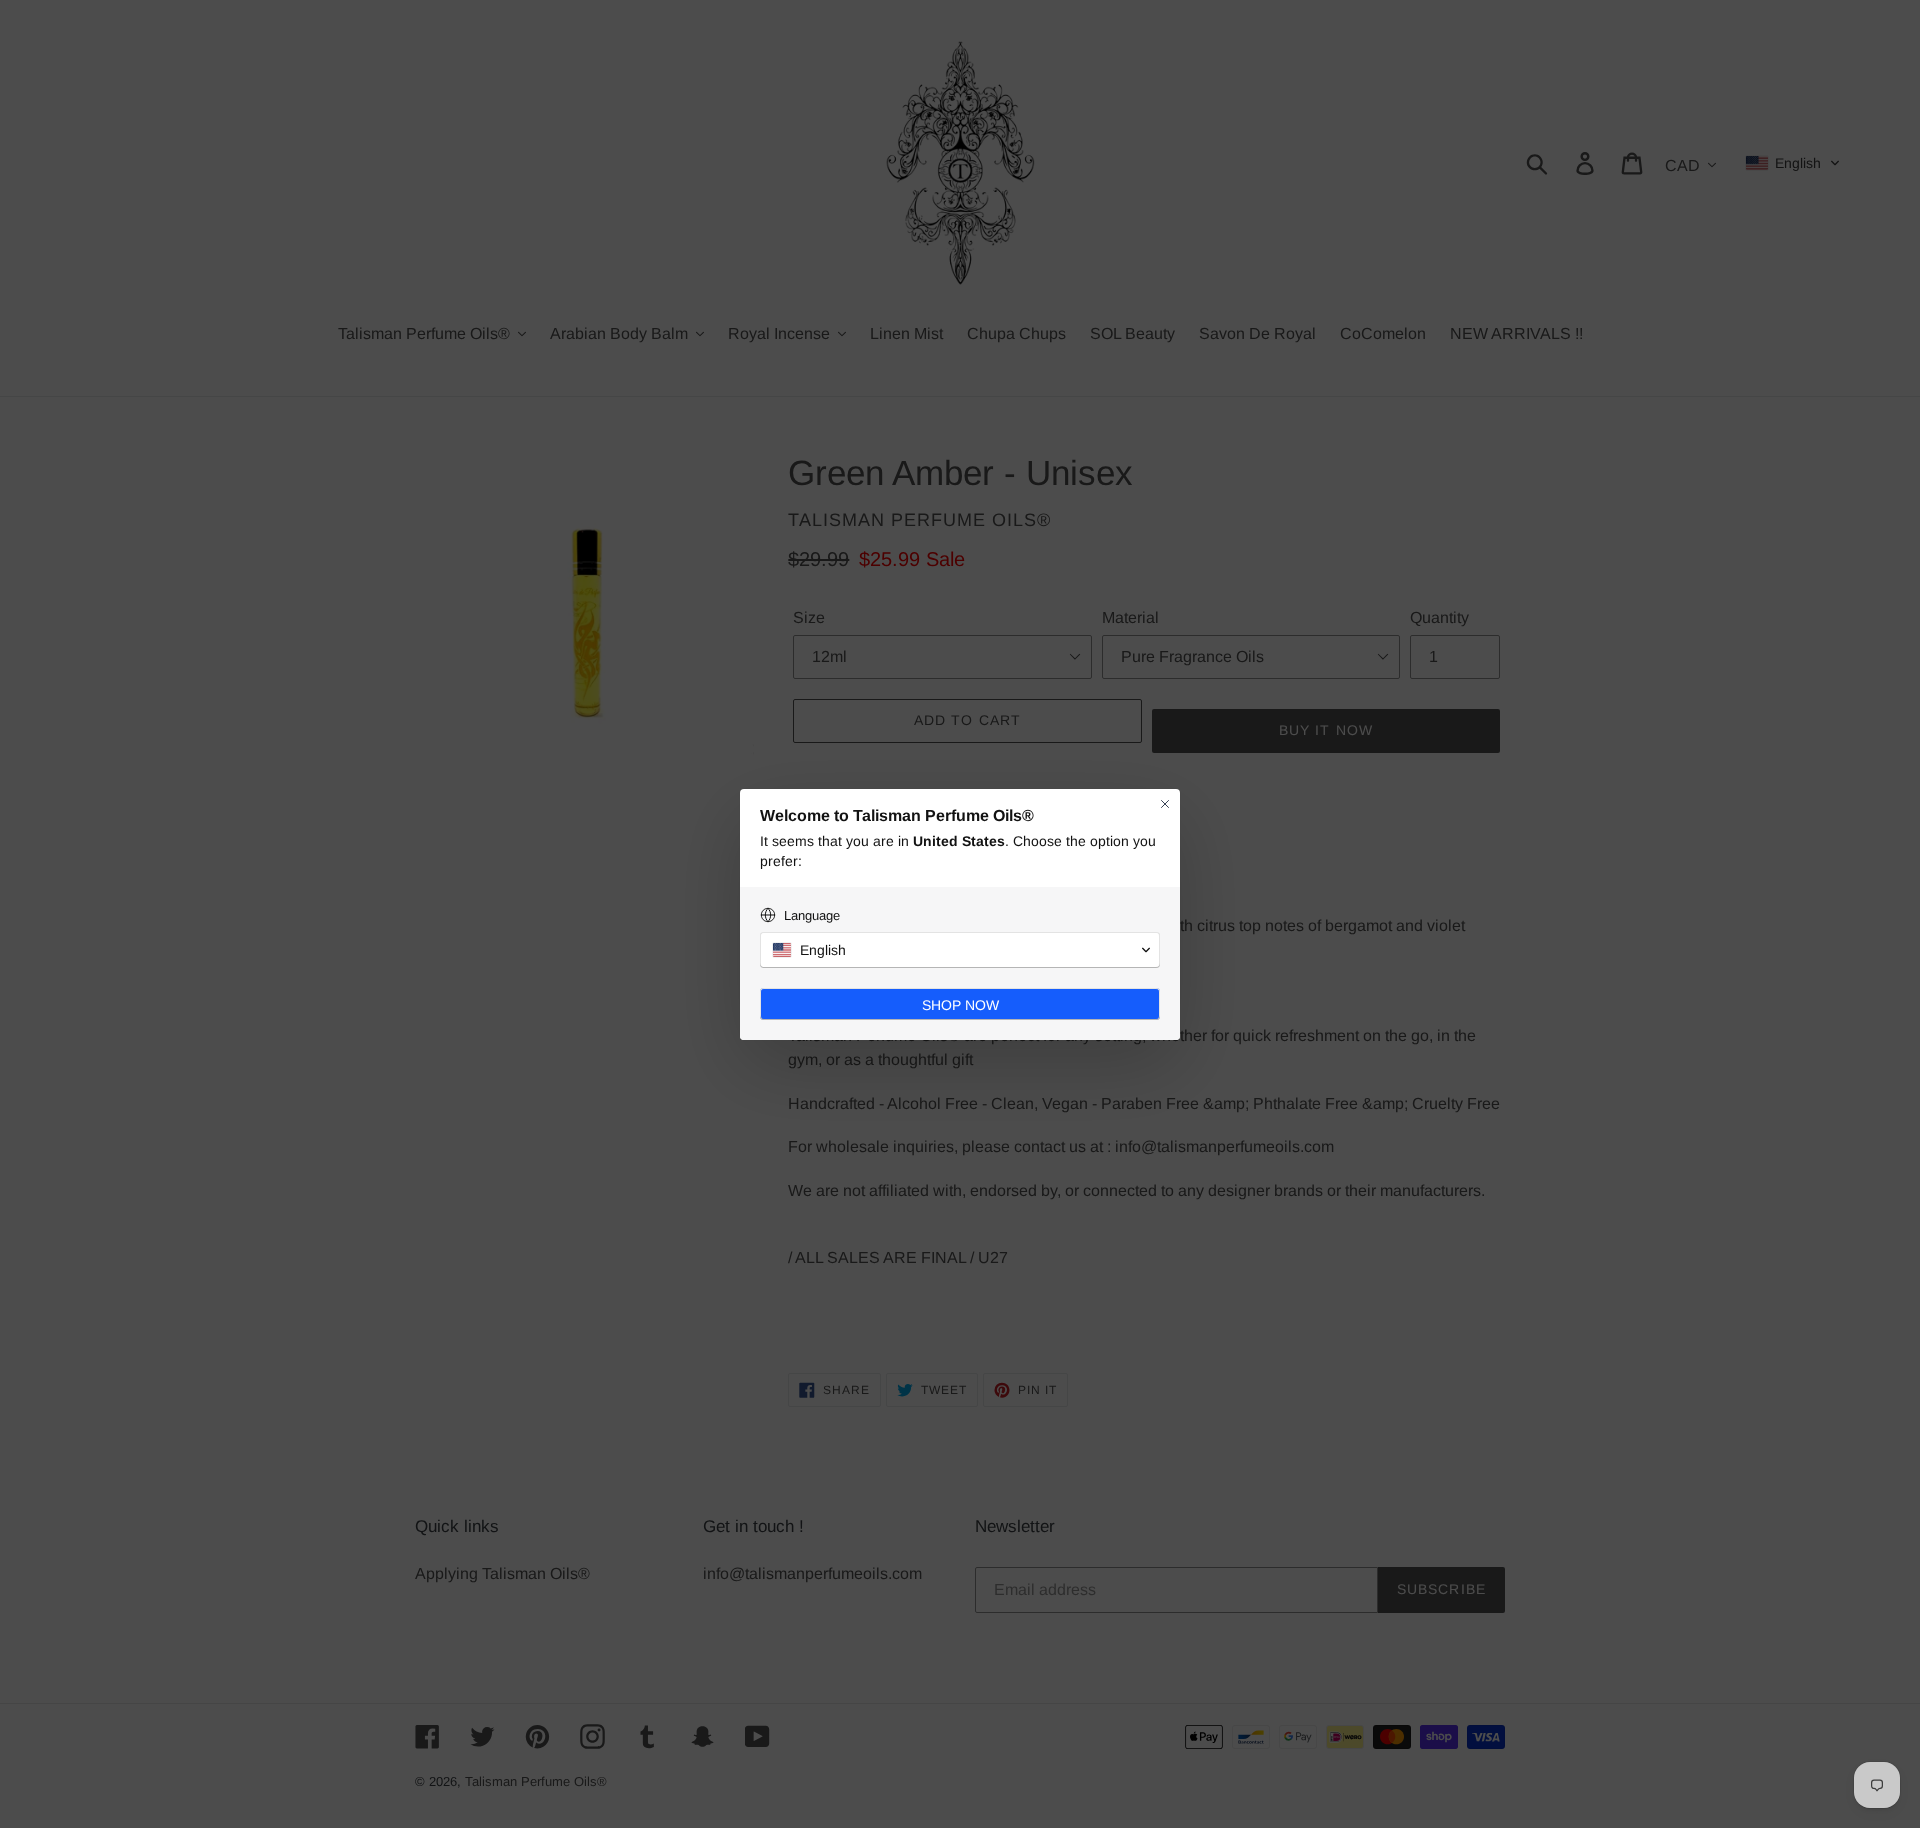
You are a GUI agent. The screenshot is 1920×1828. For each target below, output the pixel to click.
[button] (960, 950)
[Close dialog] (1165, 804)
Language (812, 915)
